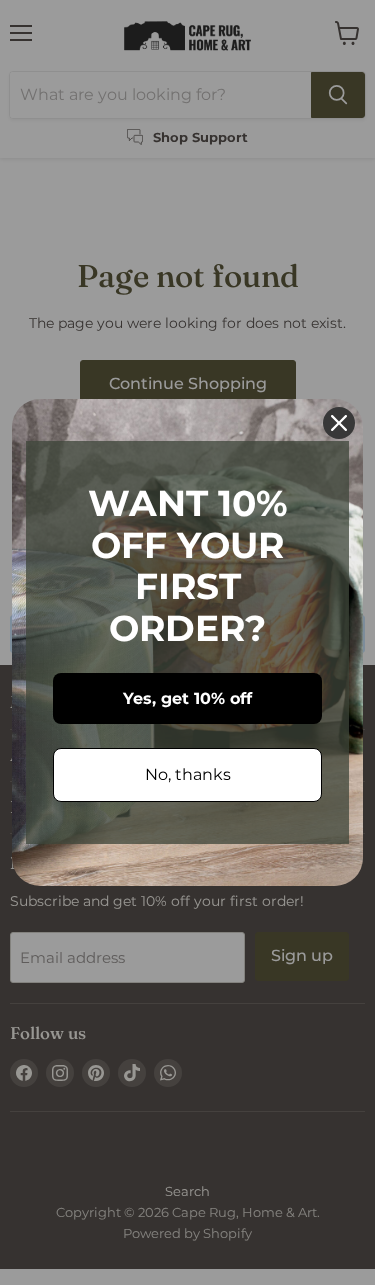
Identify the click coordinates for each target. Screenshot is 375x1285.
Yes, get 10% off (187, 698)
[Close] (339, 423)
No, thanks (188, 774)
